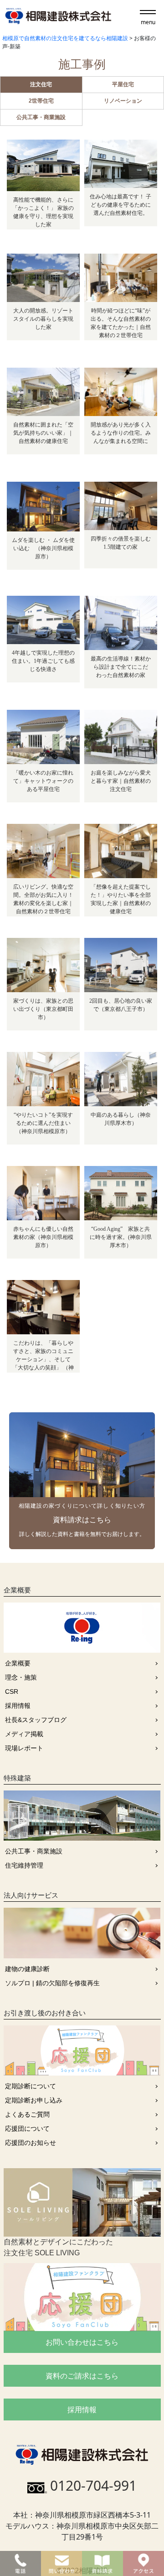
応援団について (27, 2128)
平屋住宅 (123, 84)
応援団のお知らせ (31, 2143)
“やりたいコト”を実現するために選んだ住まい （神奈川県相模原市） (45, 1123)
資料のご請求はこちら (82, 2376)
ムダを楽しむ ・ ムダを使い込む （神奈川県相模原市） (43, 548)
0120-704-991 (93, 2485)
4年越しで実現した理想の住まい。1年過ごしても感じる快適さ (43, 661)
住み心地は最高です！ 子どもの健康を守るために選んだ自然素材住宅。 (120, 205)
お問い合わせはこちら (82, 2342)
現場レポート (24, 1748)
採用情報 (18, 1706)
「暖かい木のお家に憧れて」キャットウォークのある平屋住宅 (43, 781)
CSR (12, 1691)
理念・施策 (21, 1677)
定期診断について (31, 2086)
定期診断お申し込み (34, 2100)
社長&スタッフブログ (36, 1720)
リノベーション (123, 101)
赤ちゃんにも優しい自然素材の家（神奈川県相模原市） (43, 1237)
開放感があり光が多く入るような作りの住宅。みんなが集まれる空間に (121, 433)
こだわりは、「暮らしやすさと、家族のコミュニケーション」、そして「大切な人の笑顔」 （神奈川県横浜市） (43, 1359)
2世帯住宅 (41, 101)
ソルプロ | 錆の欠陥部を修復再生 (52, 1983)
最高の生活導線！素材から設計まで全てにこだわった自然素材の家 (121, 667)
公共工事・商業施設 (41, 117)
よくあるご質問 (27, 2114)
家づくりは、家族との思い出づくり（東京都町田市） (43, 1009)
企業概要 (18, 1663)
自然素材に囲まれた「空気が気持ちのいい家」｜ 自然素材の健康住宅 (43, 433)
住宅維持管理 (24, 1865)
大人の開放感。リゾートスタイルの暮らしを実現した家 (43, 319)
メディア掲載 (24, 1734)
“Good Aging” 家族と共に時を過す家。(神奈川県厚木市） (121, 1237)
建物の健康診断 (27, 1969)
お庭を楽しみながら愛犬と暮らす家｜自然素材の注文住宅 (121, 781)
